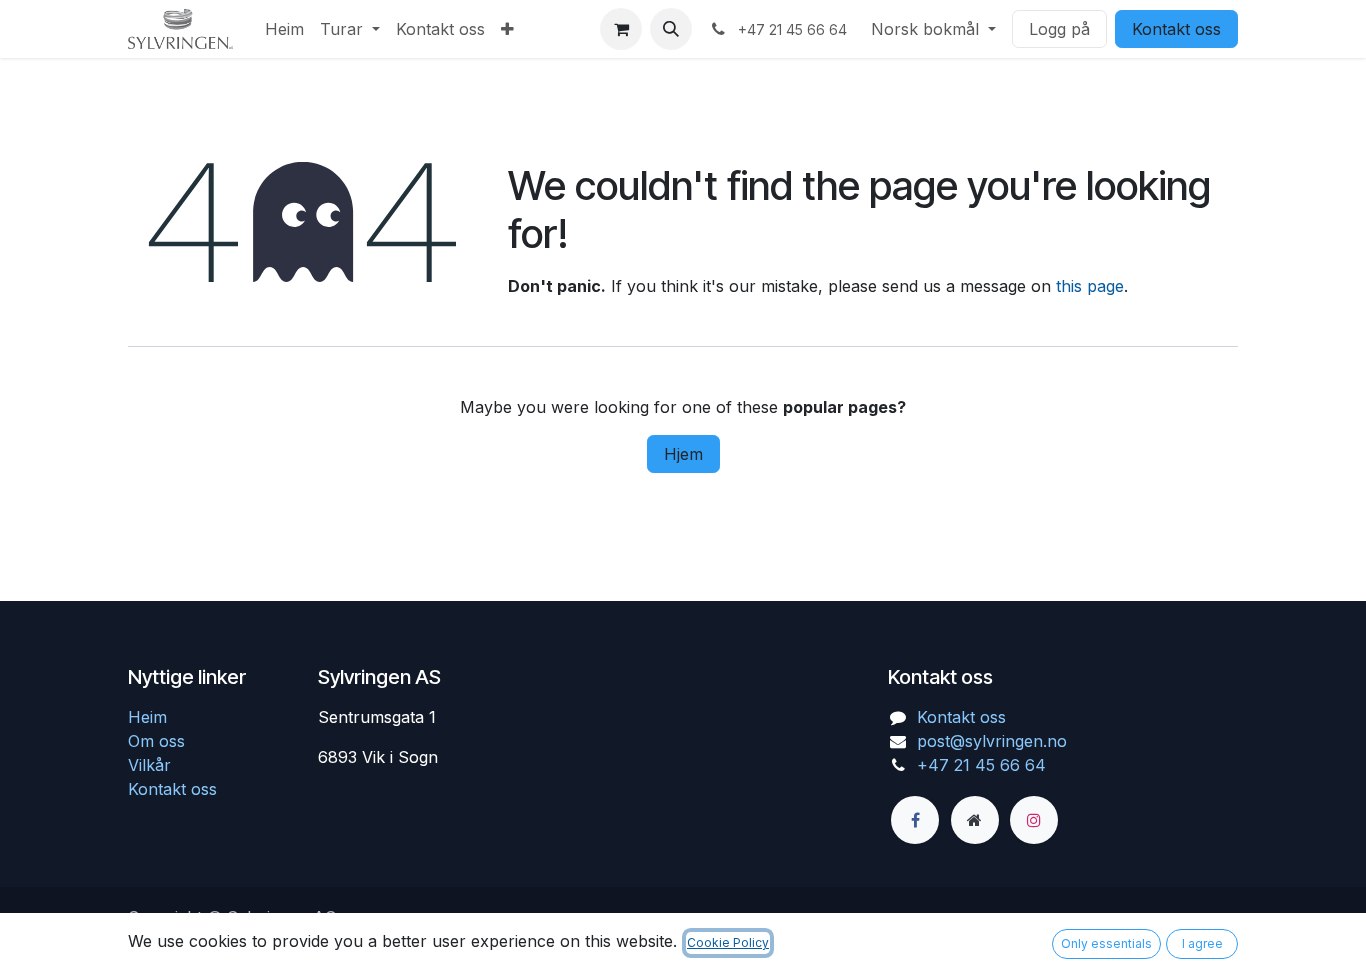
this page (1090, 286)
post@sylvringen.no (992, 741)
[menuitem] (284, 29)
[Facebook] (915, 820)
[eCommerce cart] (621, 29)
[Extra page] (975, 820)
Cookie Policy (728, 942)
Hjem (683, 454)
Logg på (1059, 29)
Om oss (156, 741)
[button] (671, 29)
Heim (147, 717)
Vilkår (149, 765)
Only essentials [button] (1106, 943)
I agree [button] (1202, 943)
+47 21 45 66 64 (981, 765)
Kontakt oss (1176, 29)
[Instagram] (1034, 820)
